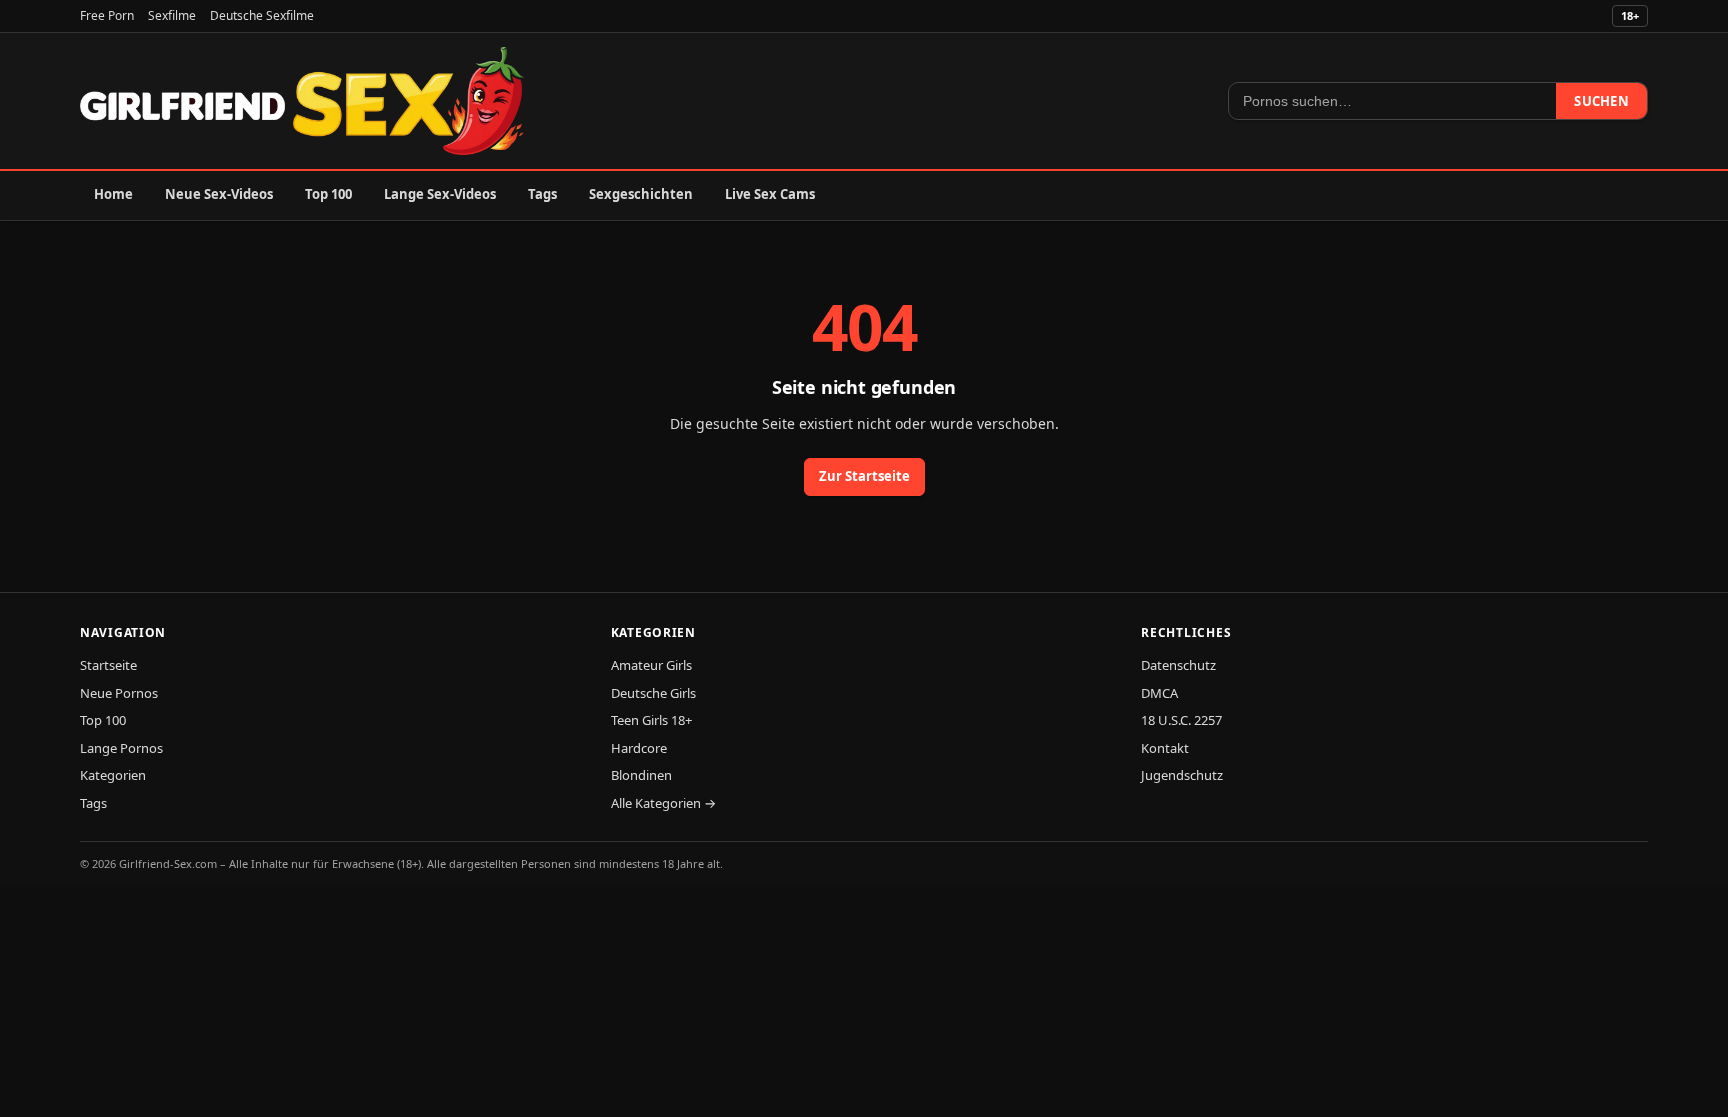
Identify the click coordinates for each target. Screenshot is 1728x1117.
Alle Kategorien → (663, 803)
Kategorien (113, 775)
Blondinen (641, 775)
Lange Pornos (121, 748)
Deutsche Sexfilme (262, 15)
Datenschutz (1178, 665)
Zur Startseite (864, 476)
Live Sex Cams (770, 194)
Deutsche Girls (653, 693)
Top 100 (328, 194)
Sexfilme (172, 15)
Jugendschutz (1182, 775)
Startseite (108, 665)
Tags (542, 194)
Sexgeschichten (641, 194)
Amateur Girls (651, 665)
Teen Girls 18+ (651, 720)
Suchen (1601, 101)
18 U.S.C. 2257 (1181, 720)
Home (113, 194)
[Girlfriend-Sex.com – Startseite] (302, 101)
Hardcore (639, 748)
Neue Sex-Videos (219, 194)
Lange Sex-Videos (440, 194)
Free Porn (107, 15)
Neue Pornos (119, 693)
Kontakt (1165, 748)
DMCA (1159, 693)
